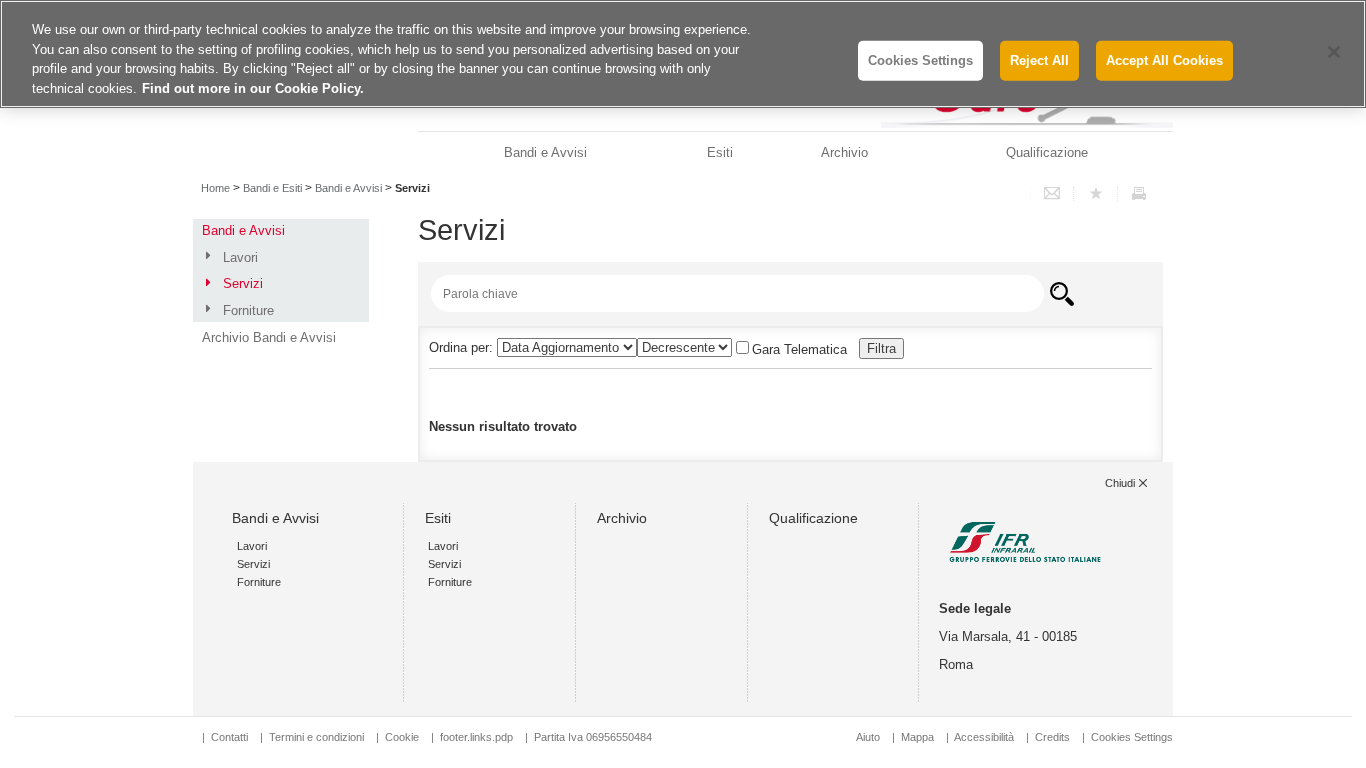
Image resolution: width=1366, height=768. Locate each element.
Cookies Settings (1132, 737)
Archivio (844, 152)
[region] (683, 54)
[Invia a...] (1052, 194)
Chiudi (1120, 483)
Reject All (1039, 60)
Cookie (402, 737)
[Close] (1334, 52)
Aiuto (868, 737)
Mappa (917, 737)
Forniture (248, 310)
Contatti (229, 737)
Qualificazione (1047, 152)
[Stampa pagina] (1139, 194)
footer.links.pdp (476, 737)
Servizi (243, 283)
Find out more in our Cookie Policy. (253, 88)
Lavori (240, 257)
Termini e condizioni (316, 737)
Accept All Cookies (1164, 60)
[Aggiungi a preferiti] (1096, 194)
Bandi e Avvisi (545, 152)
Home (215, 188)
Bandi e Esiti (272, 188)
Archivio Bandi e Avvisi (269, 337)
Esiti (720, 152)
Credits (1052, 737)
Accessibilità (985, 737)
